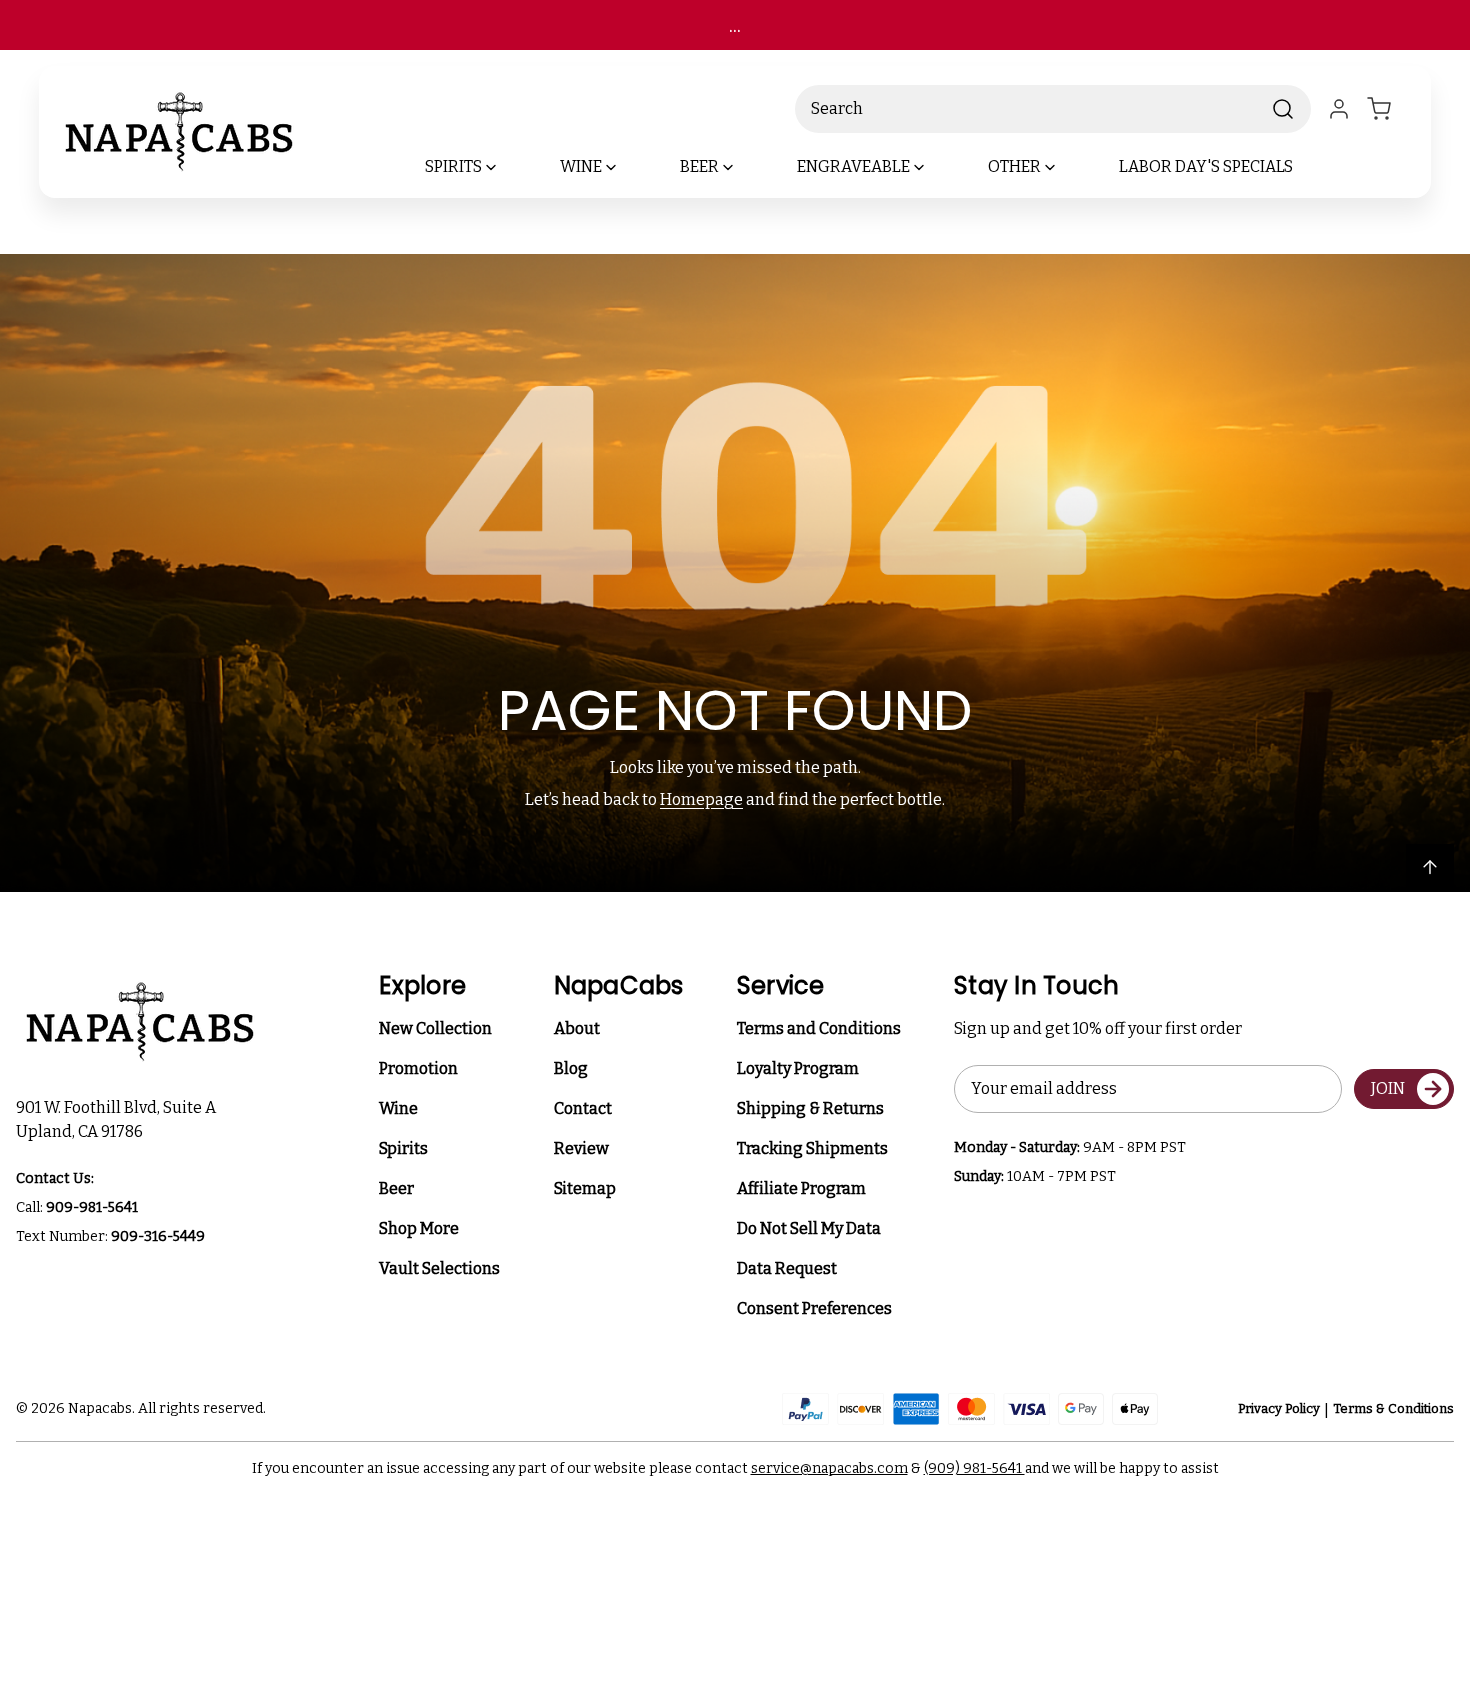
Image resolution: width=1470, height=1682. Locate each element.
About (577, 1028)
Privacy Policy (1279, 1408)
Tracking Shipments (812, 1148)
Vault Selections (439, 1268)
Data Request (787, 1268)
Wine (398, 1108)
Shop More (419, 1228)
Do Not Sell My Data (809, 1228)
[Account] (1339, 109)
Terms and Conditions (819, 1028)
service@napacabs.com (829, 1468)
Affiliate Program (801, 1188)
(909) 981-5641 (974, 1468)
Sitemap (585, 1188)
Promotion (418, 1068)
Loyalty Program (798, 1068)
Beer (396, 1188)
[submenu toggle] (508, 167)
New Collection (435, 1028)
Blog (571, 1068)
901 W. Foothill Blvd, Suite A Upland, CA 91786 (119, 1119)
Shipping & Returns (810, 1108)
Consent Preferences (814, 1308)
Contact (583, 1108)
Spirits (403, 1148)
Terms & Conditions (1393, 1408)
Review (581, 1148)
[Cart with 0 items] (1391, 109)
